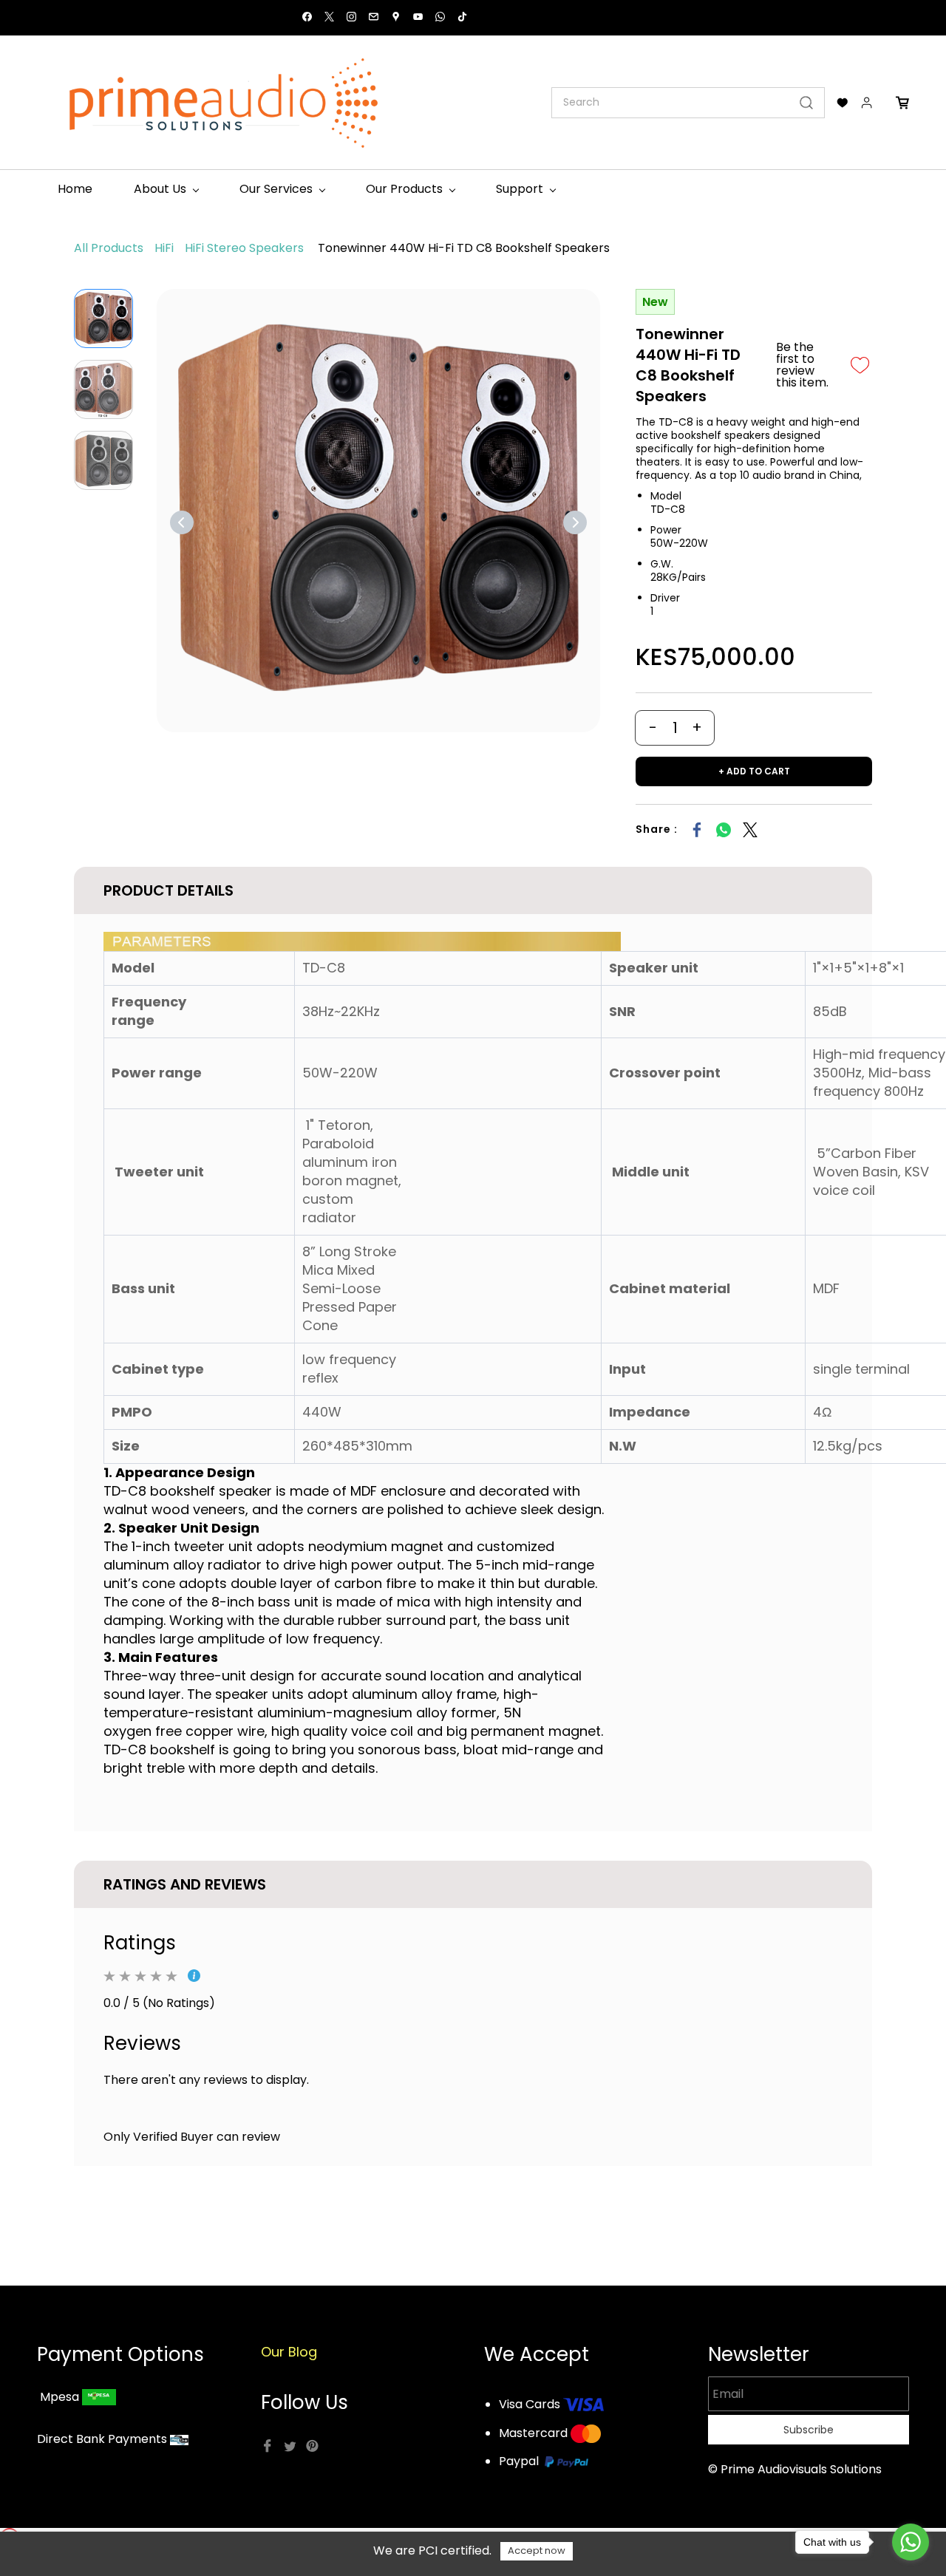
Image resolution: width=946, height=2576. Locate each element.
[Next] (575, 522)
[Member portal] (867, 103)
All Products (109, 248)
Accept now (537, 2551)
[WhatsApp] (724, 830)
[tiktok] (462, 18)
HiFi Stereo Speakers (244, 248)
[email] (374, 18)
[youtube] (418, 18)
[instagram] (351, 18)
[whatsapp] (440, 18)
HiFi (164, 248)
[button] (843, 103)
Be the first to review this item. (802, 365)
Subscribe (809, 2430)
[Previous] (182, 522)
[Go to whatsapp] (911, 2542)
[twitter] (329, 18)
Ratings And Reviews (185, 1884)
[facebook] (307, 18)
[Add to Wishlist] (860, 365)
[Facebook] (697, 830)
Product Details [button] (169, 890)
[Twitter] (750, 830)
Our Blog (289, 2352)
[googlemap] (396, 18)
